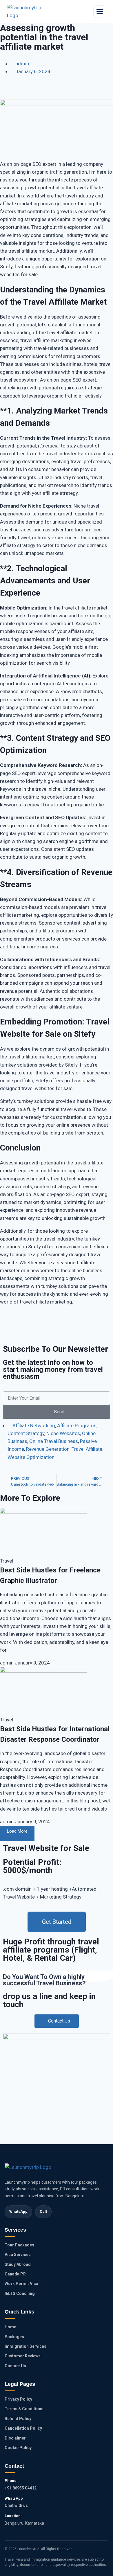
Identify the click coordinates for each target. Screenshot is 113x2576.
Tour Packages (19, 2245)
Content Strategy (26, 1433)
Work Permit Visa (21, 2284)
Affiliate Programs (77, 1425)
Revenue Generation (48, 1449)
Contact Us (15, 2366)
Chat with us (16, 2505)
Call (43, 2211)
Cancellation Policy (23, 2428)
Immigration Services (25, 2346)
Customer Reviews (23, 2356)
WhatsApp (18, 2211)
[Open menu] (100, 12)
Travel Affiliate (87, 1449)
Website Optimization (31, 1457)
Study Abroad (18, 2264)
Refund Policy (18, 2419)
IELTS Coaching (20, 2293)
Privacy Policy (18, 2399)
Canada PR (15, 2274)
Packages (14, 2337)
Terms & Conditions (24, 2409)
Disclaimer (15, 2438)
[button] (5, 93)
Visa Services (18, 2255)
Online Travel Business (54, 1441)
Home (10, 2327)
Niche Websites (63, 1433)
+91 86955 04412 (21, 2488)
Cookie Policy (18, 2448)
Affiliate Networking (34, 1425)
